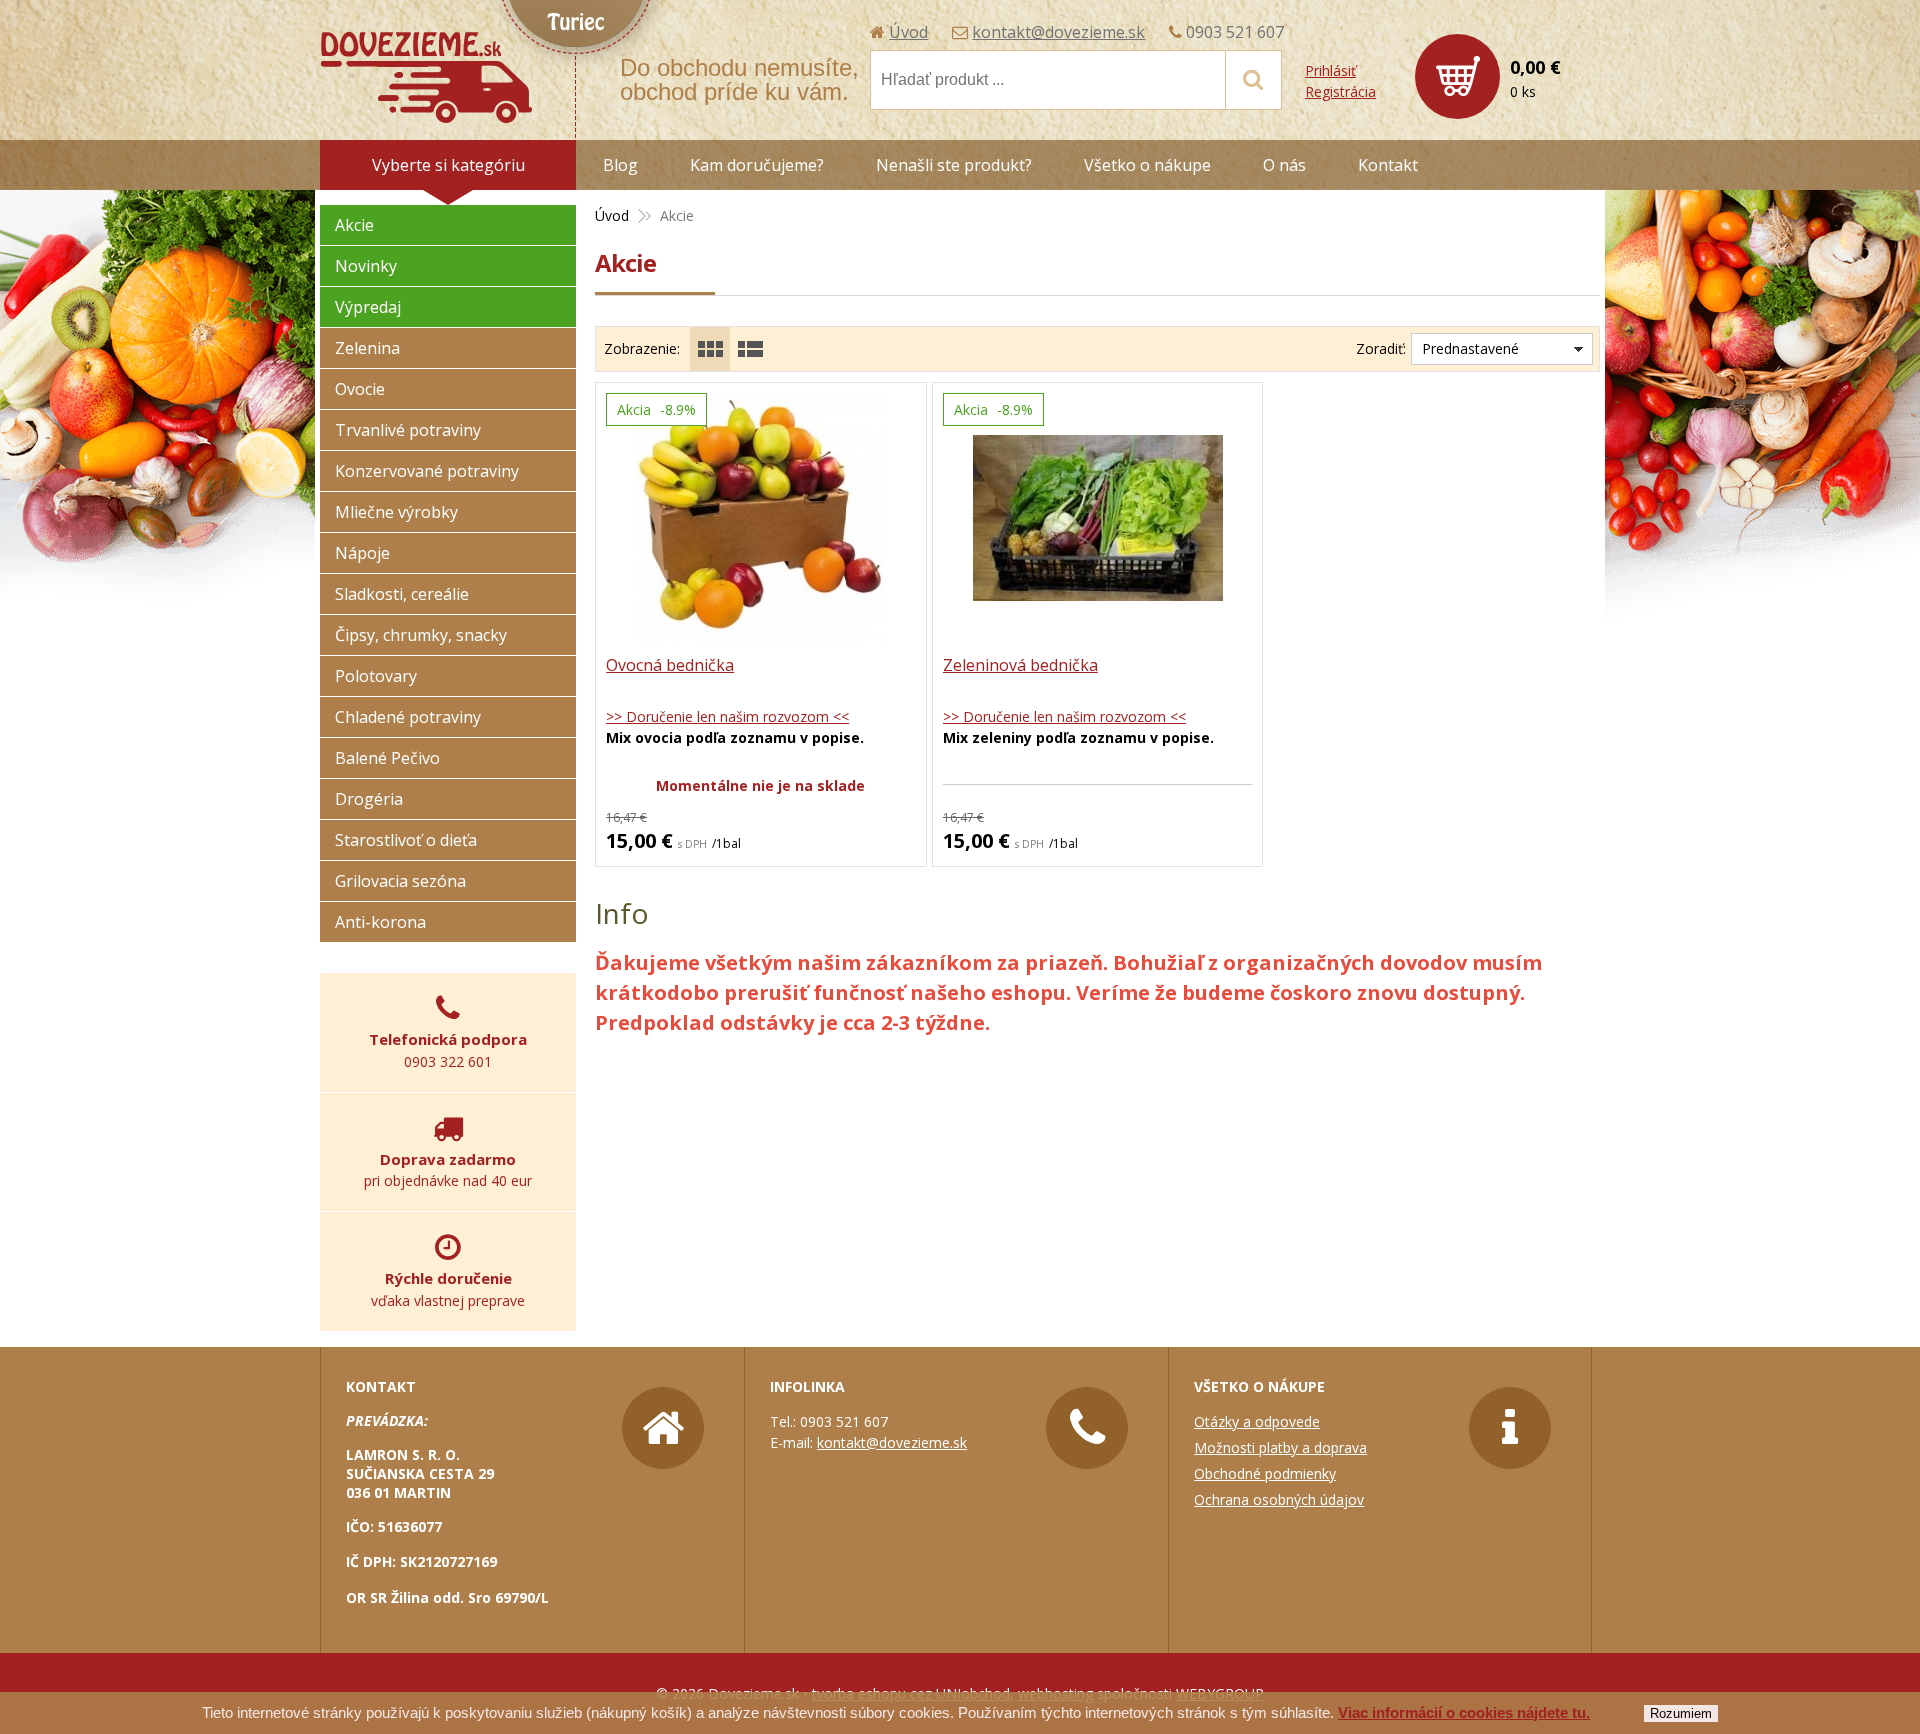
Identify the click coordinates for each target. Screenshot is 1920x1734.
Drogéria (369, 799)
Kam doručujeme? (757, 165)
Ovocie (360, 389)
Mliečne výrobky (396, 512)
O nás (1284, 165)
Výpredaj (368, 307)
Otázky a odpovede (1257, 1421)
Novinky (366, 266)
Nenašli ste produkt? (954, 165)
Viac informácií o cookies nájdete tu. (1464, 1712)
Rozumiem (1681, 1713)
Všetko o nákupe (1147, 165)
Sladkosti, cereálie (402, 594)
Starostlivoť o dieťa (406, 840)
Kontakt (1388, 165)
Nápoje (362, 553)
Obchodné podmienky (1265, 1473)
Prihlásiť (1330, 70)
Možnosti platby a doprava (1280, 1447)
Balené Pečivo (387, 758)
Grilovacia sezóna (400, 881)
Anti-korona (380, 922)
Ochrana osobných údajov (1279, 1499)
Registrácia (1340, 91)
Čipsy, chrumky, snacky (421, 635)
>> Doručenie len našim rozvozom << (727, 716)
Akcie (354, 225)
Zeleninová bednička (1020, 665)
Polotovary (376, 676)
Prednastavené (1470, 348)
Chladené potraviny (408, 717)
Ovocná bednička (670, 665)
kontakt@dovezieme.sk (1058, 32)
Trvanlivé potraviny (408, 430)
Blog (620, 165)
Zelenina (367, 348)
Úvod (908, 32)
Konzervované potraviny (427, 471)
